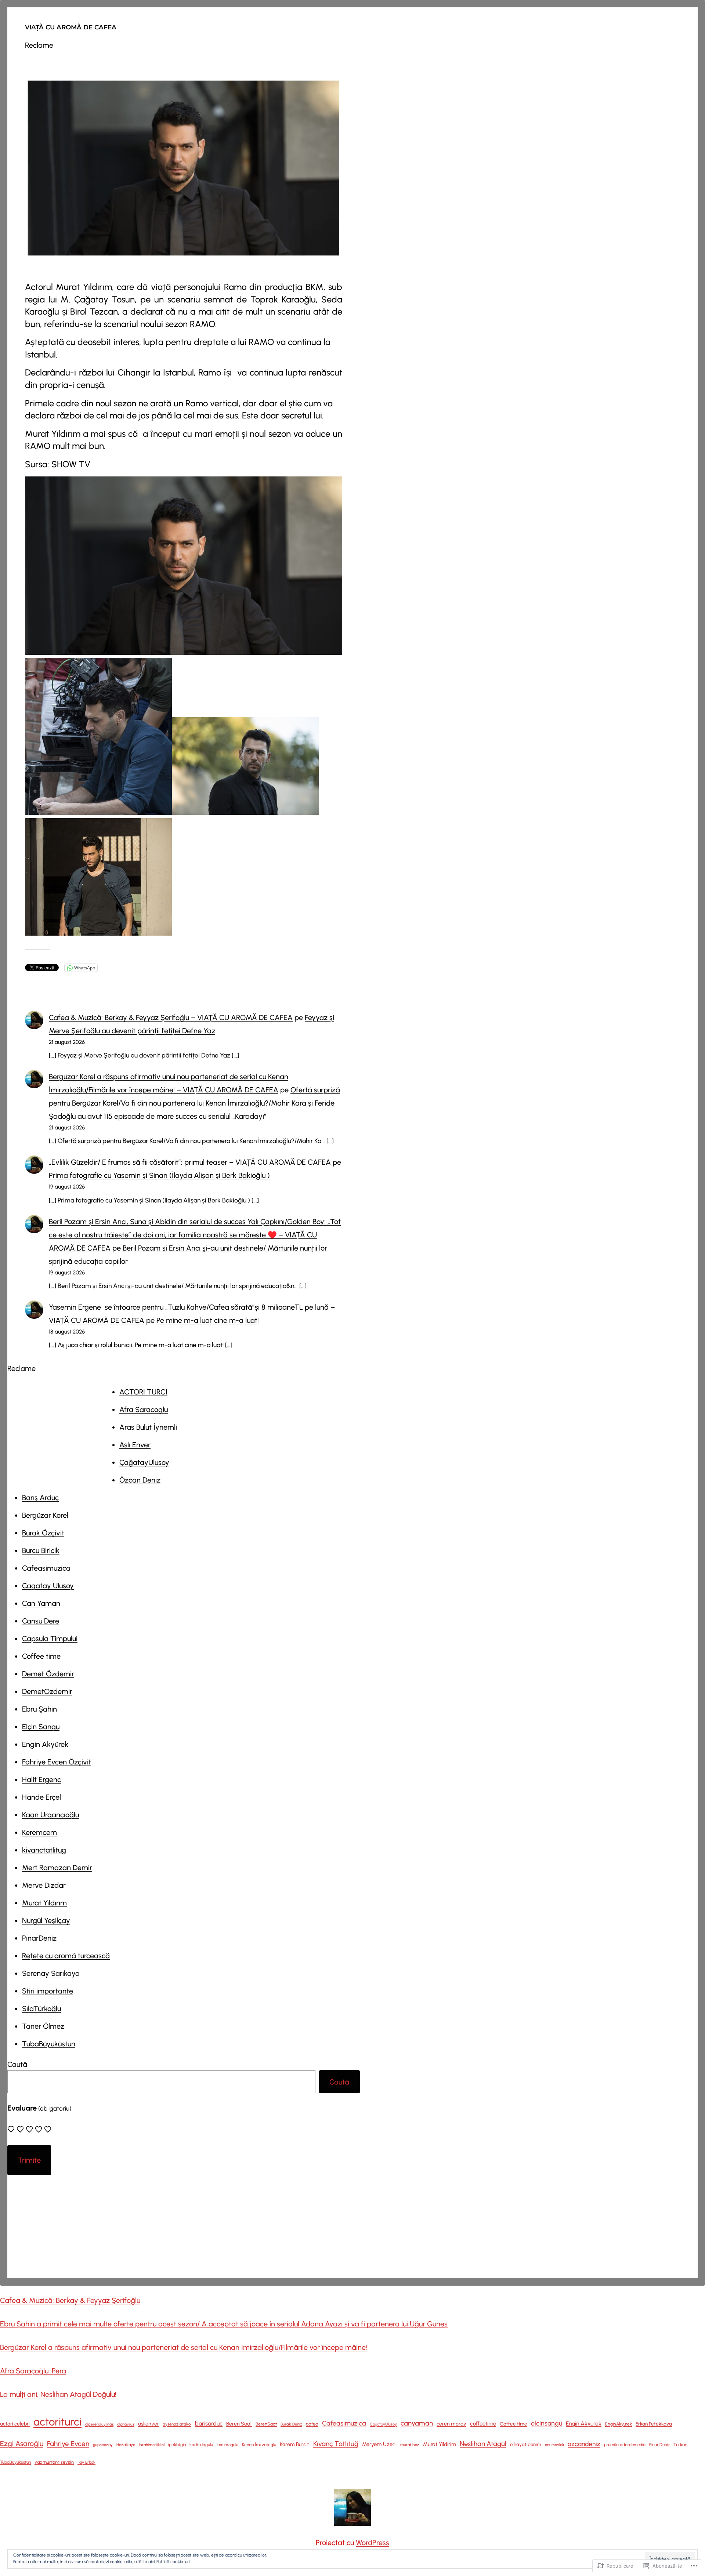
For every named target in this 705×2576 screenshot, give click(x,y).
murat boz (410, 2445)
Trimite (29, 2160)
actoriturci (57, 2422)
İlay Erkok (86, 2462)
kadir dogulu (201, 2445)
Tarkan (680, 2445)
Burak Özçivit (43, 1533)
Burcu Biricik (41, 1550)
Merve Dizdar (44, 1885)
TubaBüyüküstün (49, 2044)
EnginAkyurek (619, 2424)
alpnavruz (126, 2424)
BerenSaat (266, 2424)
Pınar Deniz (659, 2445)
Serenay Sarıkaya (51, 1973)
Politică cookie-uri (173, 2562)
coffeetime (483, 2424)
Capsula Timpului (50, 1639)
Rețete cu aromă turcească (66, 1956)
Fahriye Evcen (68, 2444)
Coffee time (41, 1656)
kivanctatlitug (44, 1850)
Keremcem (39, 1832)
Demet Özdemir (48, 1674)
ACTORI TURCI (143, 1392)
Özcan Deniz (140, 1480)
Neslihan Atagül (483, 2444)
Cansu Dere (41, 1621)
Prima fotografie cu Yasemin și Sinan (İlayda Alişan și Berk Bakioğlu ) (159, 1175)
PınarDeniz (39, 1938)
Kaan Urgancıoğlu (50, 1815)
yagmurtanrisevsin (54, 2462)
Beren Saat (239, 2424)
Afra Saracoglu (144, 1409)
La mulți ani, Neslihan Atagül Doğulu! (58, 2394)
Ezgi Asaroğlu (22, 2443)
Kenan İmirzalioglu (259, 2445)
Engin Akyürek (45, 1744)
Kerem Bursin (295, 2444)
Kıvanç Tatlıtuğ (336, 2444)
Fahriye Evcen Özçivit (57, 1762)
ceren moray (451, 2424)
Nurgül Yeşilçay (46, 1920)
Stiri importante (48, 1991)
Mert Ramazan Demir (57, 1868)
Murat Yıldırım (44, 1903)
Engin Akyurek (584, 2423)
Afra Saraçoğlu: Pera (33, 2371)
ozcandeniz (584, 2444)
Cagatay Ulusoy (48, 1586)
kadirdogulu (227, 2445)
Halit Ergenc (41, 1779)
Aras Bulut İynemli (148, 1427)
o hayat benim (526, 2444)
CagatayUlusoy (383, 2424)
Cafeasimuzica (46, 1568)
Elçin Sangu (41, 1727)
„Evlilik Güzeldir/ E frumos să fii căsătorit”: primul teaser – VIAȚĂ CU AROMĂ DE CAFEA (190, 1162)
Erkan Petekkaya (654, 2424)
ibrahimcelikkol (152, 2445)
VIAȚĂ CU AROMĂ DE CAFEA (71, 27)
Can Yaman (41, 1603)
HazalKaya (126, 2445)
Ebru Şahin (39, 1709)
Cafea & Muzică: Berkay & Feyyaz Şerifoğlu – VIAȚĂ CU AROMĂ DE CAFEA (171, 1017)
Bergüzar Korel (45, 1515)
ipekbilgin (177, 2445)
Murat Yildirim (440, 2444)
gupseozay (103, 2445)
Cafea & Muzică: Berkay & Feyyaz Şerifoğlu (70, 2300)
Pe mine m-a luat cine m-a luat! (208, 1320)
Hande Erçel (41, 1797)
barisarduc (209, 2423)
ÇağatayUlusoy (144, 1462)
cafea (312, 2424)
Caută (17, 2064)
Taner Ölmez (43, 2026)
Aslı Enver (135, 1445)
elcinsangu (547, 2423)
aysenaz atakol (177, 2424)
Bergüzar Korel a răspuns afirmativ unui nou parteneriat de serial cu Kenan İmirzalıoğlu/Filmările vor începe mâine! (184, 2347)
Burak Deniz (291, 2424)
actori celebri (15, 2424)
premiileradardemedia (625, 2445)
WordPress (373, 2543)
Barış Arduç (40, 1498)
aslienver (149, 2424)
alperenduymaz (99, 2424)
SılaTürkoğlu (41, 2009)
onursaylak (554, 2445)
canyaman (417, 2423)
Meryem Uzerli (379, 2444)
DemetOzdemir (47, 1691)
